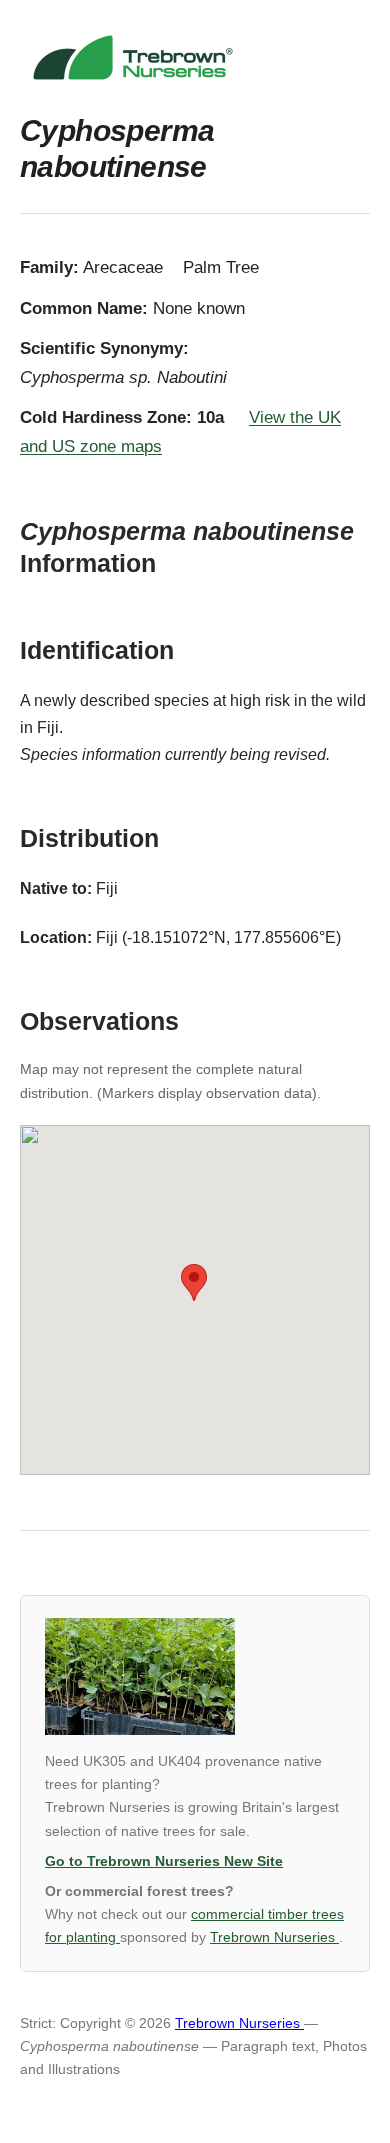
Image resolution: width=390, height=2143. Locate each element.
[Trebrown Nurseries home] (195, 57)
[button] (194, 1282)
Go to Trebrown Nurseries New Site (164, 1861)
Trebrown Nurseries (274, 1937)
